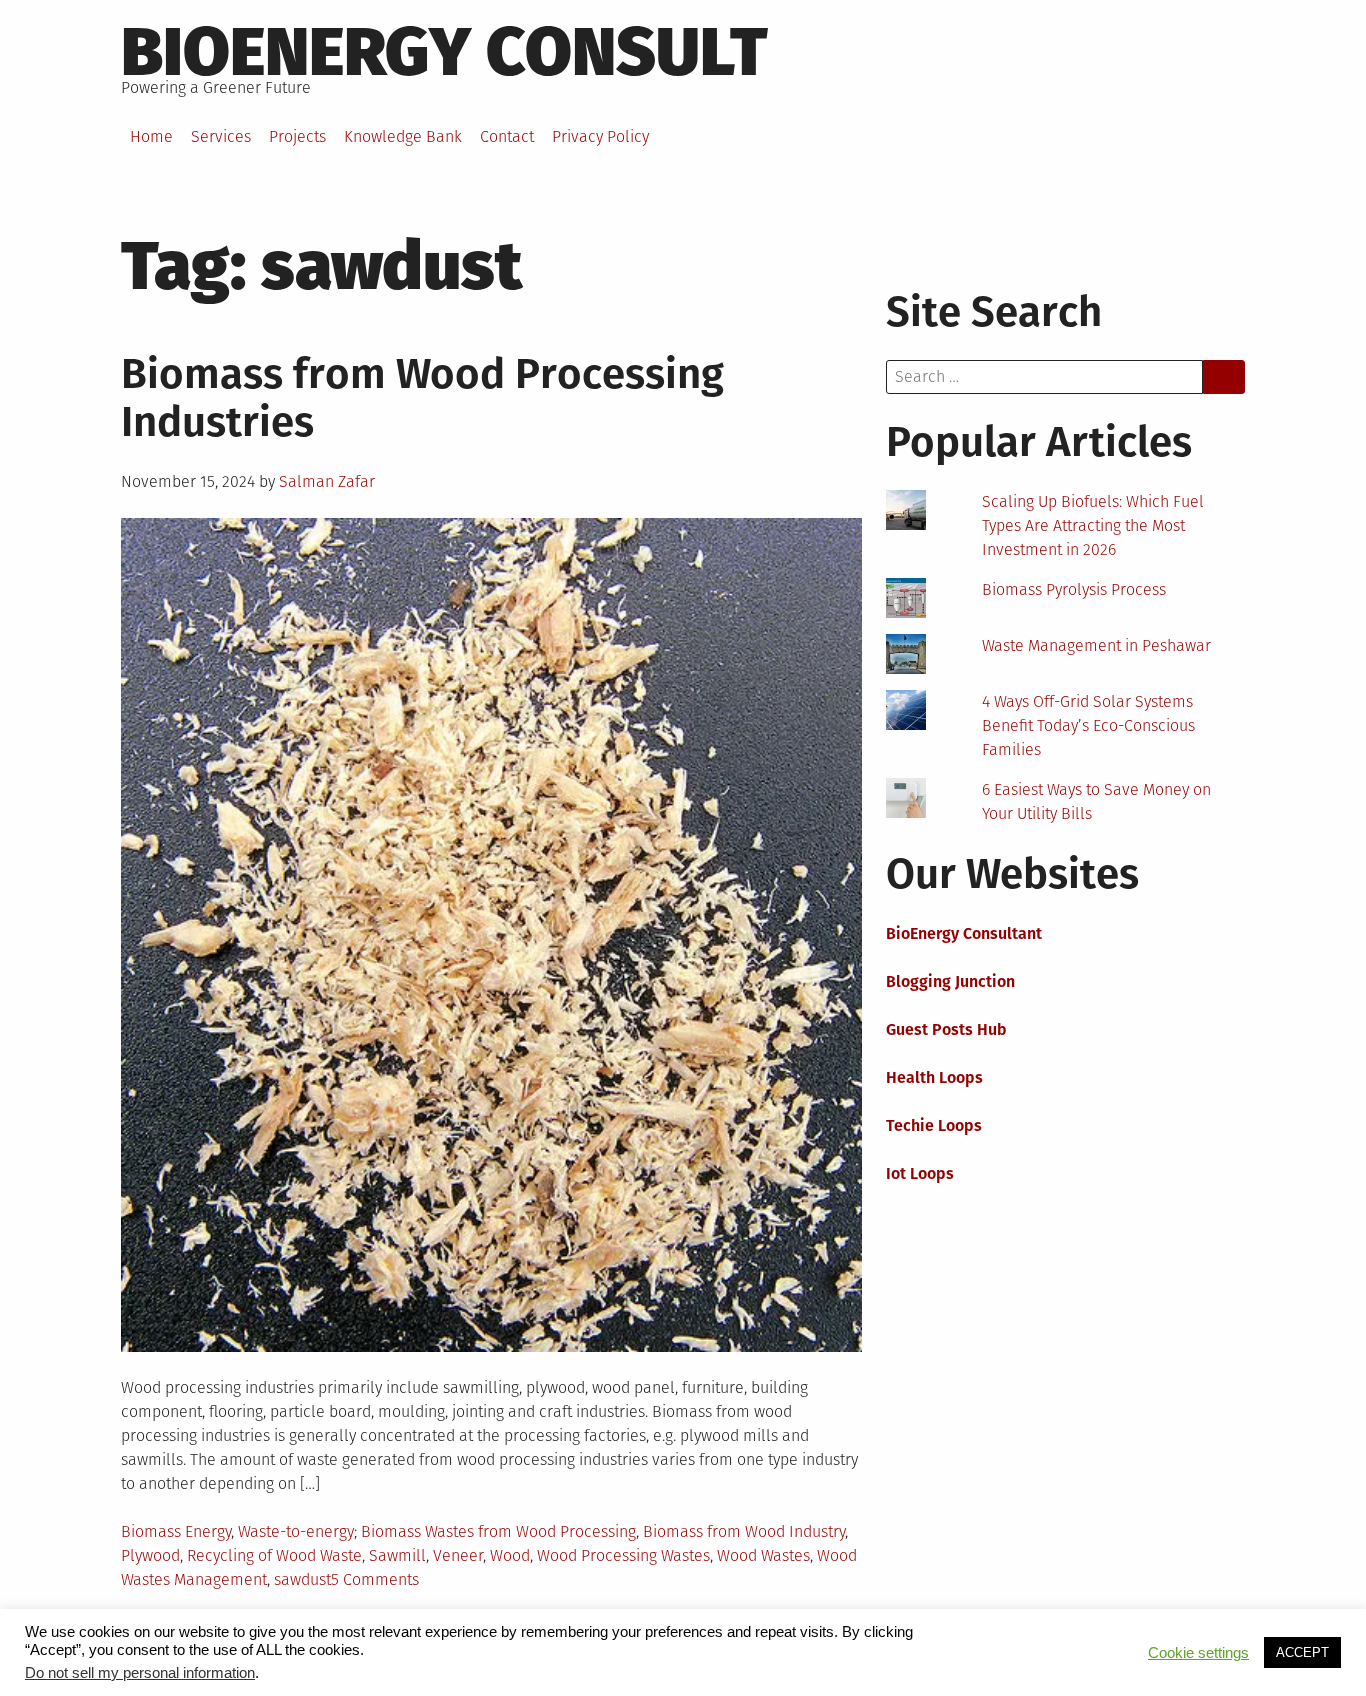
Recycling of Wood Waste (274, 1555)
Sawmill (397, 1555)
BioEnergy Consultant (964, 933)
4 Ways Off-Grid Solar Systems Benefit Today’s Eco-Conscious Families (1088, 725)
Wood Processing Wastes (623, 1555)
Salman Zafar (327, 481)
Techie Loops (934, 1125)
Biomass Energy (176, 1531)
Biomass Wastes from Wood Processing (498, 1531)
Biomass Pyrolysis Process (1074, 589)
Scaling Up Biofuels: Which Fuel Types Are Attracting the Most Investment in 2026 (1093, 525)
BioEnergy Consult (444, 52)
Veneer (458, 1555)
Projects (297, 136)
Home (151, 136)
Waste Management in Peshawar (1096, 645)
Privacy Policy (600, 136)
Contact (507, 136)
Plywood (150, 1555)
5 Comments (375, 1579)
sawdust (302, 1579)
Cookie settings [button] (1198, 1653)
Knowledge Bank (403, 136)
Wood (510, 1555)
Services (221, 136)
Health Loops (934, 1077)
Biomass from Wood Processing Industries (422, 398)
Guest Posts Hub (946, 1029)
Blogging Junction (950, 981)
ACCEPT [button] (1302, 1652)
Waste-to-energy (296, 1531)
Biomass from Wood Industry (744, 1531)
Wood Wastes (763, 1555)
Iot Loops (920, 1173)
